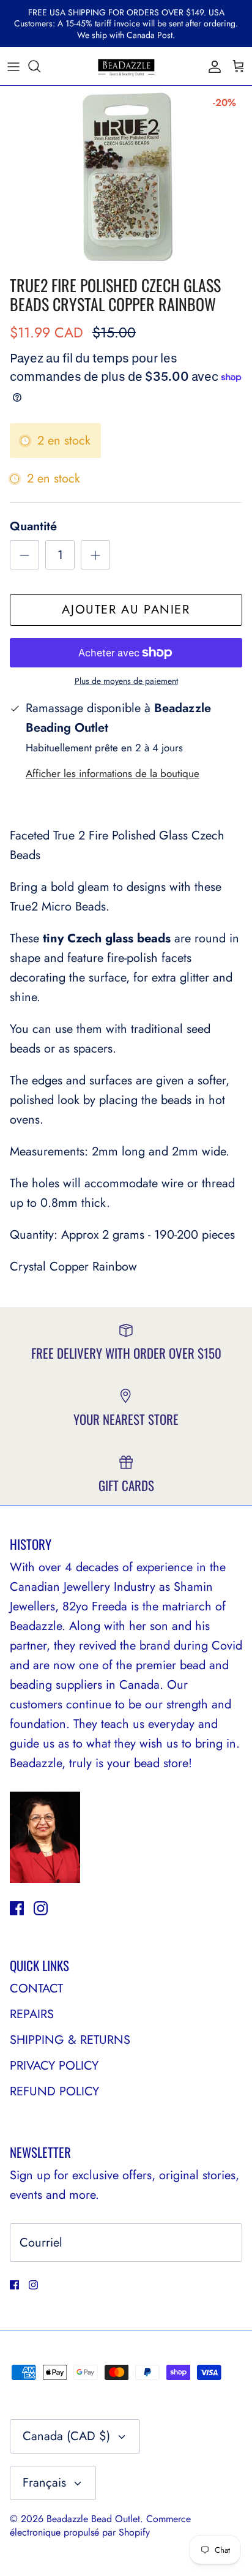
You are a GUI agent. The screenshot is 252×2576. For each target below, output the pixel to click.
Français (44, 2483)
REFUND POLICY (54, 2091)
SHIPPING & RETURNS (70, 2040)
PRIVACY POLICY (54, 2066)
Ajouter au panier (126, 610)
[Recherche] (40, 66)
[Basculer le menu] (13, 66)
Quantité (33, 527)
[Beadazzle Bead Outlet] (126, 66)
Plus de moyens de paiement (126, 681)
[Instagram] (41, 1908)
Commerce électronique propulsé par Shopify (100, 2525)
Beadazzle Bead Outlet (93, 2519)
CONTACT (36, 1988)
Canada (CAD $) (66, 2436)
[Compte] (212, 66)
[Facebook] (17, 1908)
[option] (126, 178)
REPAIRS (32, 2014)
